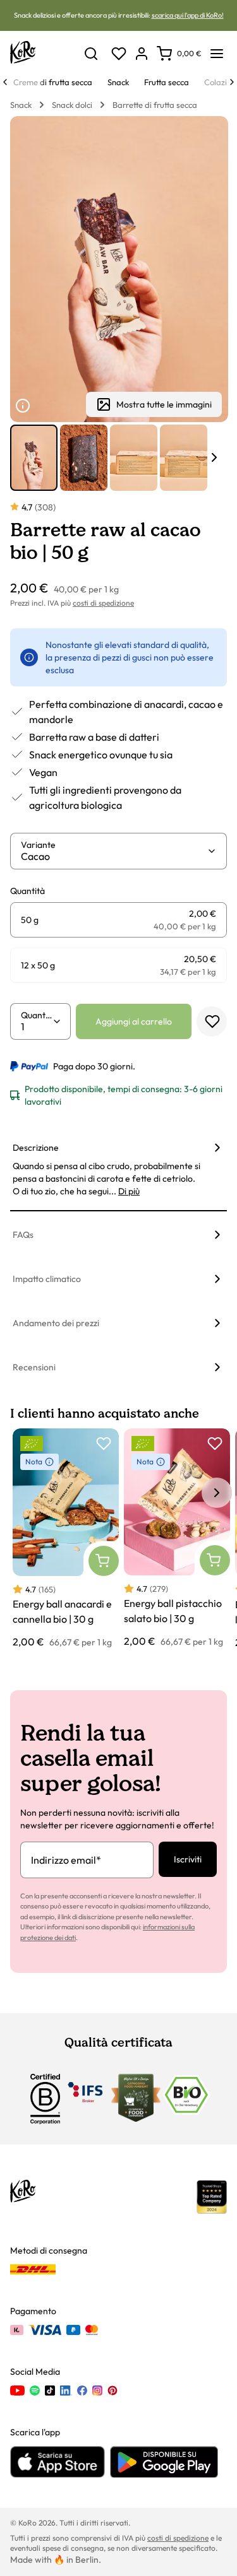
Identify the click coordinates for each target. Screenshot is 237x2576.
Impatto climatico (47, 1279)
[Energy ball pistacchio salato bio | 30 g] (177, 1538)
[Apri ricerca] (91, 54)
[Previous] (5, 82)
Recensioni (34, 1367)
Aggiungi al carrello (134, 1021)
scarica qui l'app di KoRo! (188, 15)
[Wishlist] (119, 54)
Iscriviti (188, 1859)
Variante (38, 845)
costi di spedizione (103, 603)
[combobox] (114, 856)
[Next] (232, 82)
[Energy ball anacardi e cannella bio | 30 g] (66, 1539)
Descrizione (36, 1148)
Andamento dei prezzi (56, 1323)
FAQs (23, 1235)
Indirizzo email (66, 1860)
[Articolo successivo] (214, 457)
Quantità (37, 1015)
